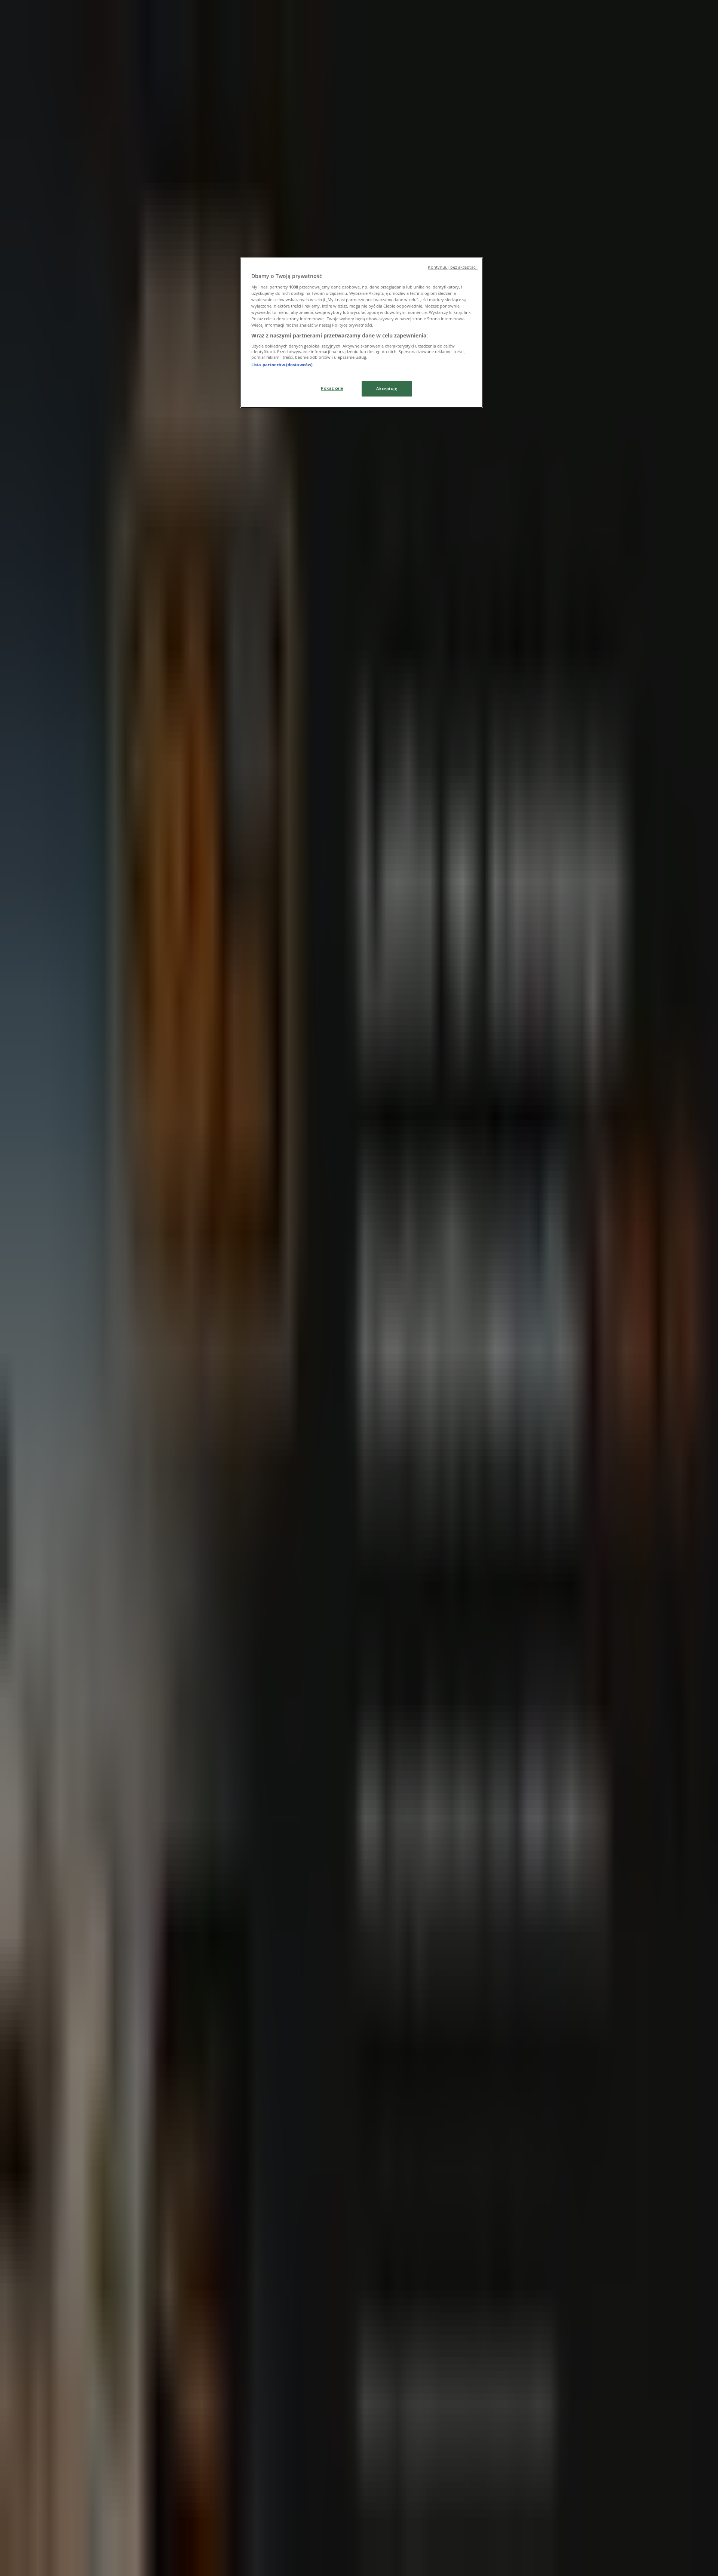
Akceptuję (387, 388)
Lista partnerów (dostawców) (282, 365)
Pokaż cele (332, 388)
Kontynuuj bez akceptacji (453, 267)
